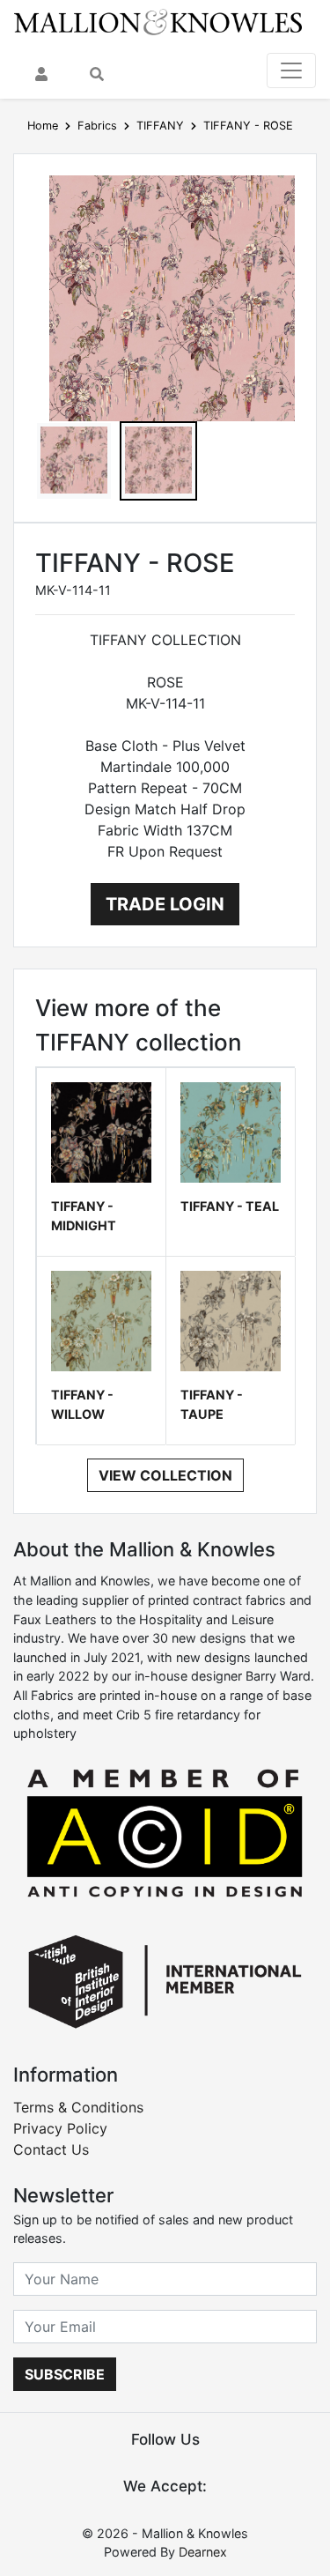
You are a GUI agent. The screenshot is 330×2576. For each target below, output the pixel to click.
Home (43, 126)
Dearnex (203, 2552)
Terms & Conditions (78, 2107)
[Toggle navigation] (291, 71)
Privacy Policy (60, 2128)
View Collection (165, 1475)
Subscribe (65, 2374)
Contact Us (51, 2149)
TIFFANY (160, 126)
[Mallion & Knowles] (158, 21)
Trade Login (165, 904)
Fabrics (97, 126)
